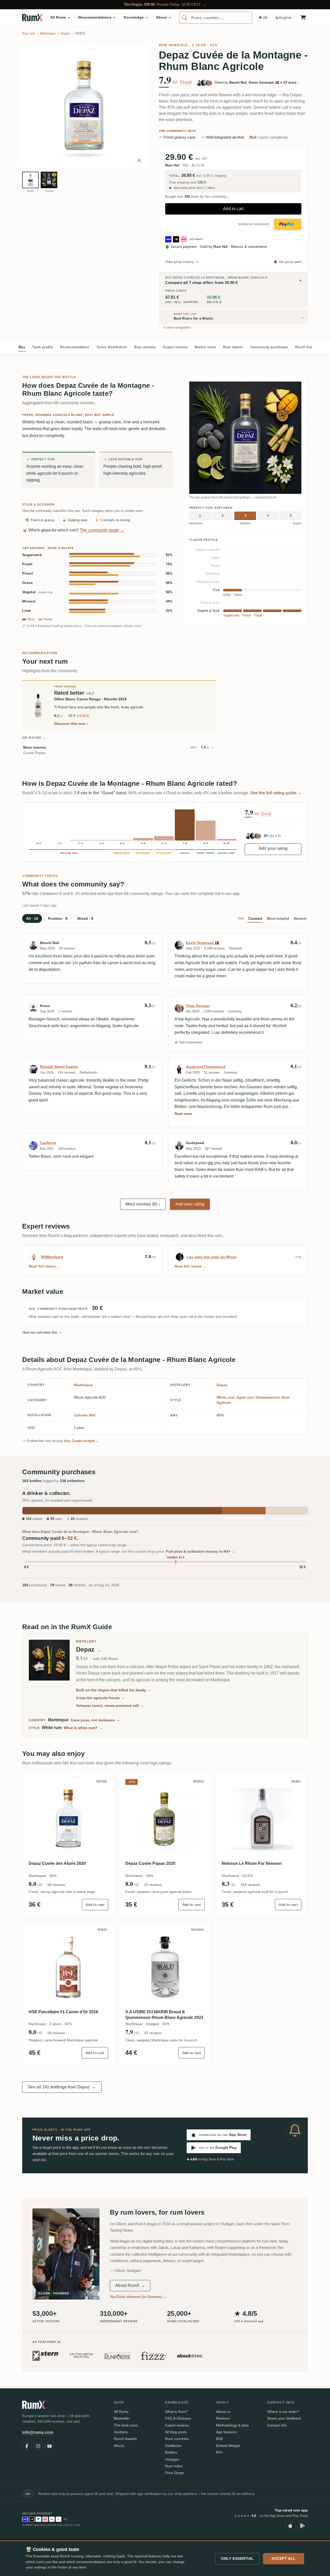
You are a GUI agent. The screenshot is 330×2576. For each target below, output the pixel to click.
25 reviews (153, 1885)
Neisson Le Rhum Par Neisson (252, 1863)
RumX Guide (306, 347)
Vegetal (38, 592)
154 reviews (250, 1885)
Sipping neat (75, 520)
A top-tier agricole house (100, 1698)
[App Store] (290, 2526)
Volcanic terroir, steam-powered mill (110, 1706)
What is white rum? (83, 1728)
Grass (28, 583)
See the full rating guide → (276, 793)
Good (186, 82)
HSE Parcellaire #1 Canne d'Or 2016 (63, 2012)
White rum (225, 1397)
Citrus (238, 595)
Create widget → (85, 1441)
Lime (27, 611)
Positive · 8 (58, 918)
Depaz (222, 1385)
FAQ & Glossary (178, 2418)
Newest (300, 918)
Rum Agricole (174, 45)
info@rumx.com (38, 2432)
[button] (84, 105)
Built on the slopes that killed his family (114, 1690)
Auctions (121, 2432)
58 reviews (56, 1885)
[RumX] (32, 18)
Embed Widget (228, 2446)
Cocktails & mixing (112, 520)
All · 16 (32, 918)
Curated (255, 918)
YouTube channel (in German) (138, 2297)
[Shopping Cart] (303, 18)
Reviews (223, 2418)
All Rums (121, 2412)
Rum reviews (145, 347)
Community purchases (269, 347)
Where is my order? (283, 2412)
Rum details (233, 347)
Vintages (172, 2459)
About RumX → (130, 2285)
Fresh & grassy (40, 520)
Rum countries (177, 2439)
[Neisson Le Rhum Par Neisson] (262, 1819)
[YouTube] (49, 2446)
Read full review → (44, 1266)
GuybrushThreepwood (206, 1067)
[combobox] (216, 18)
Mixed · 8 (85, 918)
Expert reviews (175, 347)
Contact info (277, 2425)
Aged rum (245, 1397)
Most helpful (278, 918)
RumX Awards (125, 2439)
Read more (183, 1114)
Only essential (237, 2558)
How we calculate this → (42, 1332)
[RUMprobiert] (34, 1257)
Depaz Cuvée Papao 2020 (150, 1863)
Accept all (284, 2558)
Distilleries (173, 2446)
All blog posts (176, 2432)
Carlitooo (48, 1143)
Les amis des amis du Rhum (212, 1257)
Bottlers (171, 2452)
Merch (119, 2446)
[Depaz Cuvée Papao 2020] (165, 1819)
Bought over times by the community (197, 197)
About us (223, 2412)
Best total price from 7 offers (194, 188)
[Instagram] (38, 2446)
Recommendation (75, 347)
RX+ (220, 2452)
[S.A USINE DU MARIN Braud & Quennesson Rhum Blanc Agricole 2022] (165, 1967)
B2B (219, 2439)
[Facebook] (27, 2446)
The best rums (126, 2425)
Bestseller (122, 2418)
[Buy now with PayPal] (288, 224)
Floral (27, 573)
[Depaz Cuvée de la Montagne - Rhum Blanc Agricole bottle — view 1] (30, 180)
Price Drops (175, 2473)
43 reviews (153, 2033)
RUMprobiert (52, 1257)
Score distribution (112, 347)
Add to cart (233, 209)
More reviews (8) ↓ (143, 1204)
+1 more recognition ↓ (178, 328)
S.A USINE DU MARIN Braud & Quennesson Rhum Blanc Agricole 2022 (164, 2015)
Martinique (83, 1385)
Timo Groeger (198, 1006)
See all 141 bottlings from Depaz (62, 2087)
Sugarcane (32, 555)
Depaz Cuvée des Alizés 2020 (57, 1863)
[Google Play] (303, 2526)
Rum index (174, 2466)
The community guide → (102, 530)
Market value (205, 347)
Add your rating (273, 848)
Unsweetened (267, 1397)
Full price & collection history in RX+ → (201, 1551)
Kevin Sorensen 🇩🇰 (203, 943)
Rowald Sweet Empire (59, 1067)
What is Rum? (176, 2412)
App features (226, 2432)
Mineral (29, 601)
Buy (22, 347)
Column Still (85, 1415)
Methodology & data (232, 2425)
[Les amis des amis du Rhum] (180, 1257)
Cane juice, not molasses (95, 1720)
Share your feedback (284, 2418)
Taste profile (43, 347)
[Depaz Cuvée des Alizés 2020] (68, 1819)
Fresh (27, 564)
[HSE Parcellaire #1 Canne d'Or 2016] (68, 1967)
